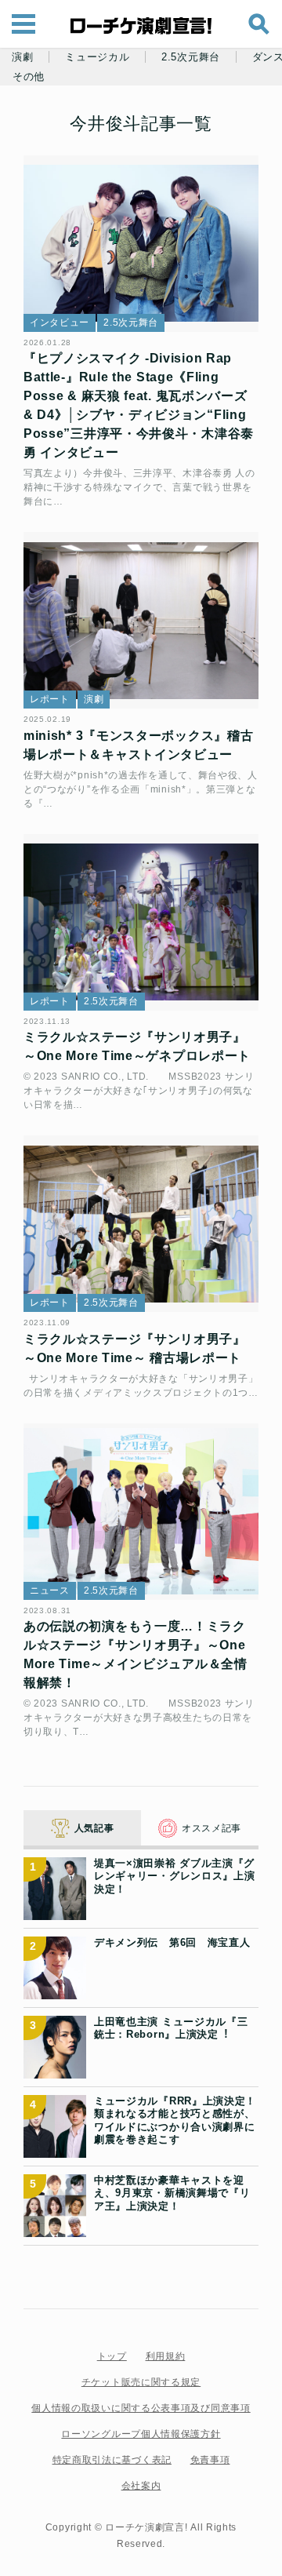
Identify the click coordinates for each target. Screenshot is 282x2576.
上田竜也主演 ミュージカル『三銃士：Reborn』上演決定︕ (171, 2028)
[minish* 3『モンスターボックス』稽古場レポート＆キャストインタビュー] (141, 620)
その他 (29, 77)
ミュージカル (97, 57)
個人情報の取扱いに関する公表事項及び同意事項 (141, 2408)
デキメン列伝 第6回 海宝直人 (172, 1942)
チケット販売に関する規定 (141, 2382)
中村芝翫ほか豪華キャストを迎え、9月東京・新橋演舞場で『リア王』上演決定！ (172, 2193)
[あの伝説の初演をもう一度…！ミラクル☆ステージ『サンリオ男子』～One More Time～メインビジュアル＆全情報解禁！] (141, 1512)
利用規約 (166, 2356)
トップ (112, 2356)
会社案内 (141, 2486)
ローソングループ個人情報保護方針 (141, 2434)
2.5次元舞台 (191, 57)
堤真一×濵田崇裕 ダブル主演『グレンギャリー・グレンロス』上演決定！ (175, 1876)
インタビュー (60, 322)
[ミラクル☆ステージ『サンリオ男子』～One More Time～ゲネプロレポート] (141, 922)
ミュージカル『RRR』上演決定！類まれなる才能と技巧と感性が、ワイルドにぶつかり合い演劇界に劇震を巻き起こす (175, 2120)
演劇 (22, 57)
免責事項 (210, 2460)
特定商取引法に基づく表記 (112, 2460)
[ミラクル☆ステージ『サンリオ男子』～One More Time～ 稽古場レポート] (141, 1224)
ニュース (50, 1590)
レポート (50, 699)
